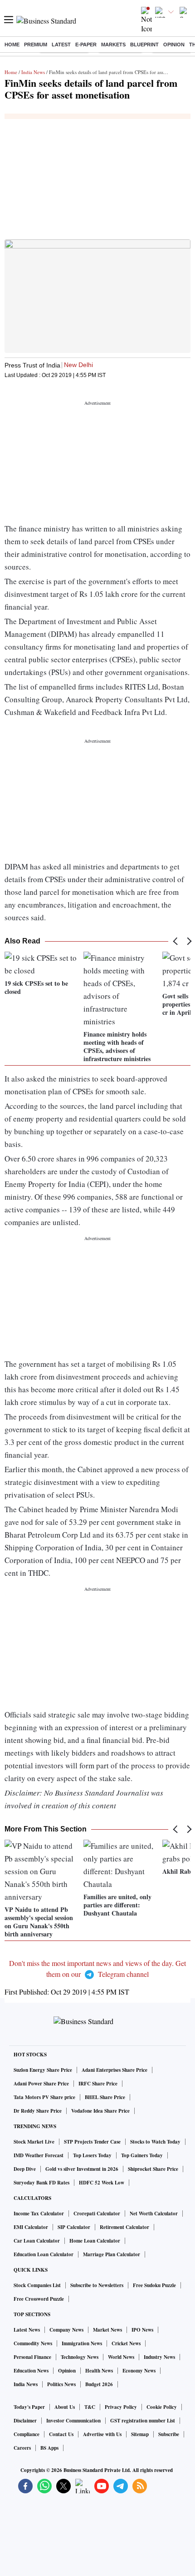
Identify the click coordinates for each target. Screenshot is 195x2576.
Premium (36, 45)
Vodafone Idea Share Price (100, 2111)
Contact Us (61, 2434)
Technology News (80, 2357)
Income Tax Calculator (39, 2214)
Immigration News (82, 2343)
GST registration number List (143, 2421)
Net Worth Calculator (154, 2214)
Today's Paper (29, 2407)
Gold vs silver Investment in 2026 (82, 2169)
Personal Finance (32, 2357)
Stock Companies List (37, 2285)
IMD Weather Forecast (39, 2155)
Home (12, 45)
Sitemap (140, 2434)
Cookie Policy (162, 2407)
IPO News (142, 2330)
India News (33, 72)
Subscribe (169, 2434)
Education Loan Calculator (44, 2254)
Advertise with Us (102, 2434)
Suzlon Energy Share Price (43, 2070)
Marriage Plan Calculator (112, 2254)
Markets (113, 45)
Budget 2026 (99, 2384)
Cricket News (126, 2343)
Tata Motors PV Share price (44, 2097)
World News (121, 2357)
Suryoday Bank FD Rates (41, 2183)
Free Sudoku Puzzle (154, 2285)
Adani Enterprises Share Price (115, 2070)
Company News (66, 2330)
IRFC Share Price (98, 2084)
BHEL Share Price (105, 2097)
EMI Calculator (31, 2227)
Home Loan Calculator (95, 2241)
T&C (90, 2407)
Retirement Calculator (124, 2227)
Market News (107, 2330)
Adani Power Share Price (41, 2084)
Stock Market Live (34, 2142)
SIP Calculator (74, 2227)
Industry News (159, 2357)
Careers (22, 2448)
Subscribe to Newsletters (97, 2285)
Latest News (27, 2330)
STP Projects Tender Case (92, 2142)
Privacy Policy (121, 2407)
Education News (31, 2371)
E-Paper (86, 45)
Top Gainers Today (142, 2155)
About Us (65, 2407)
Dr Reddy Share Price (38, 2111)
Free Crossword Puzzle (39, 2299)
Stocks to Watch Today (155, 2142)
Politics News (61, 2384)
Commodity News (33, 2343)
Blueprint (144, 45)
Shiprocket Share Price (153, 2169)
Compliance (27, 2434)
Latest (61, 45)
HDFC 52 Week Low (102, 2183)
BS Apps (49, 2448)
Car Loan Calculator (37, 2241)
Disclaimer (25, 2421)
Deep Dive (25, 2169)
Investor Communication (73, 2421)
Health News (99, 2371)
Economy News (139, 2371)
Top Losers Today (92, 2155)
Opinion (174, 45)
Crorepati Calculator (97, 2214)
